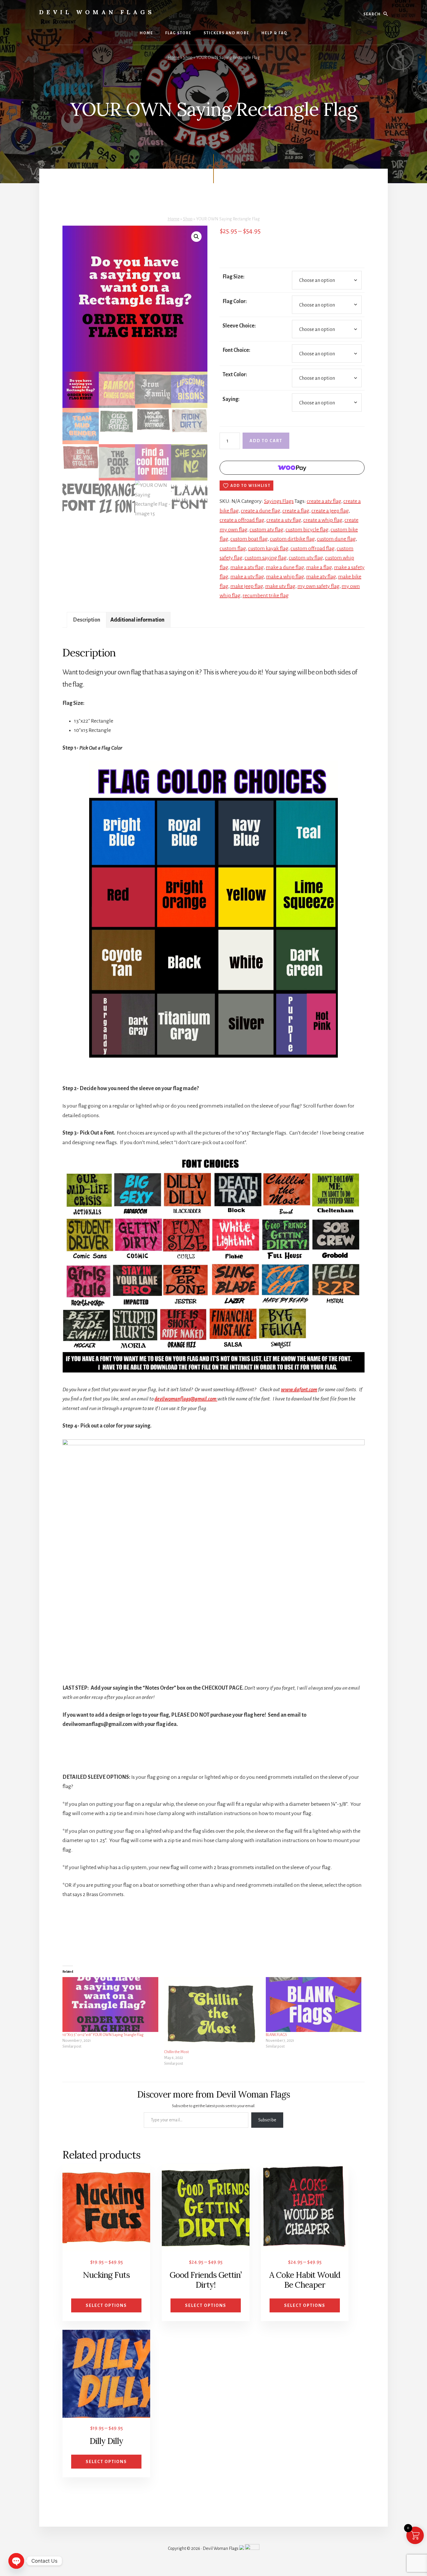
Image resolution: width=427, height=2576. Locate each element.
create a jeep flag (330, 511)
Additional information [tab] (137, 620)
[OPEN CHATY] (16, 2561)
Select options (106, 2305)
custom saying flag (266, 558)
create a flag (296, 511)
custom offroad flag (313, 548)
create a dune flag (261, 511)
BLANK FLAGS (276, 2035)
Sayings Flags (279, 501)
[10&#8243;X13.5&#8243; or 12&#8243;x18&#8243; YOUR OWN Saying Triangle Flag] (110, 2004)
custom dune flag (336, 539)
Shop (188, 57)
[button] (196, 237)
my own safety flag (319, 586)
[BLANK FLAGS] (314, 2004)
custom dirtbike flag (292, 539)
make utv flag (280, 586)
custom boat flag (249, 539)
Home (174, 57)
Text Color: (235, 375)
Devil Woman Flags (97, 12)
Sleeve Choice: (239, 326)
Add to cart (266, 441)
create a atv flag (324, 501)
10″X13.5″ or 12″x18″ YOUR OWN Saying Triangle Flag (103, 2035)
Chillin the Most (176, 2052)
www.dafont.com (299, 1389)
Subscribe (267, 2120)
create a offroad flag (242, 520)
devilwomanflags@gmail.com (186, 1399)
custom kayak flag (268, 548)
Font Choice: (236, 350)
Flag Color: (235, 301)
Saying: (231, 399)
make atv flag (321, 577)
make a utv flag (247, 577)
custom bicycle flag (307, 530)
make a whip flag (285, 577)
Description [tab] (87, 620)
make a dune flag (285, 567)
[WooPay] (292, 468)
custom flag (233, 548)
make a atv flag (247, 567)
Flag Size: (234, 277)
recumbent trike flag (266, 595)
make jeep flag (247, 586)
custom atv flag (267, 530)
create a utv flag (284, 520)
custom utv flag (306, 558)
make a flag (319, 567)
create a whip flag (323, 520)
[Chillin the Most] (212, 2013)
